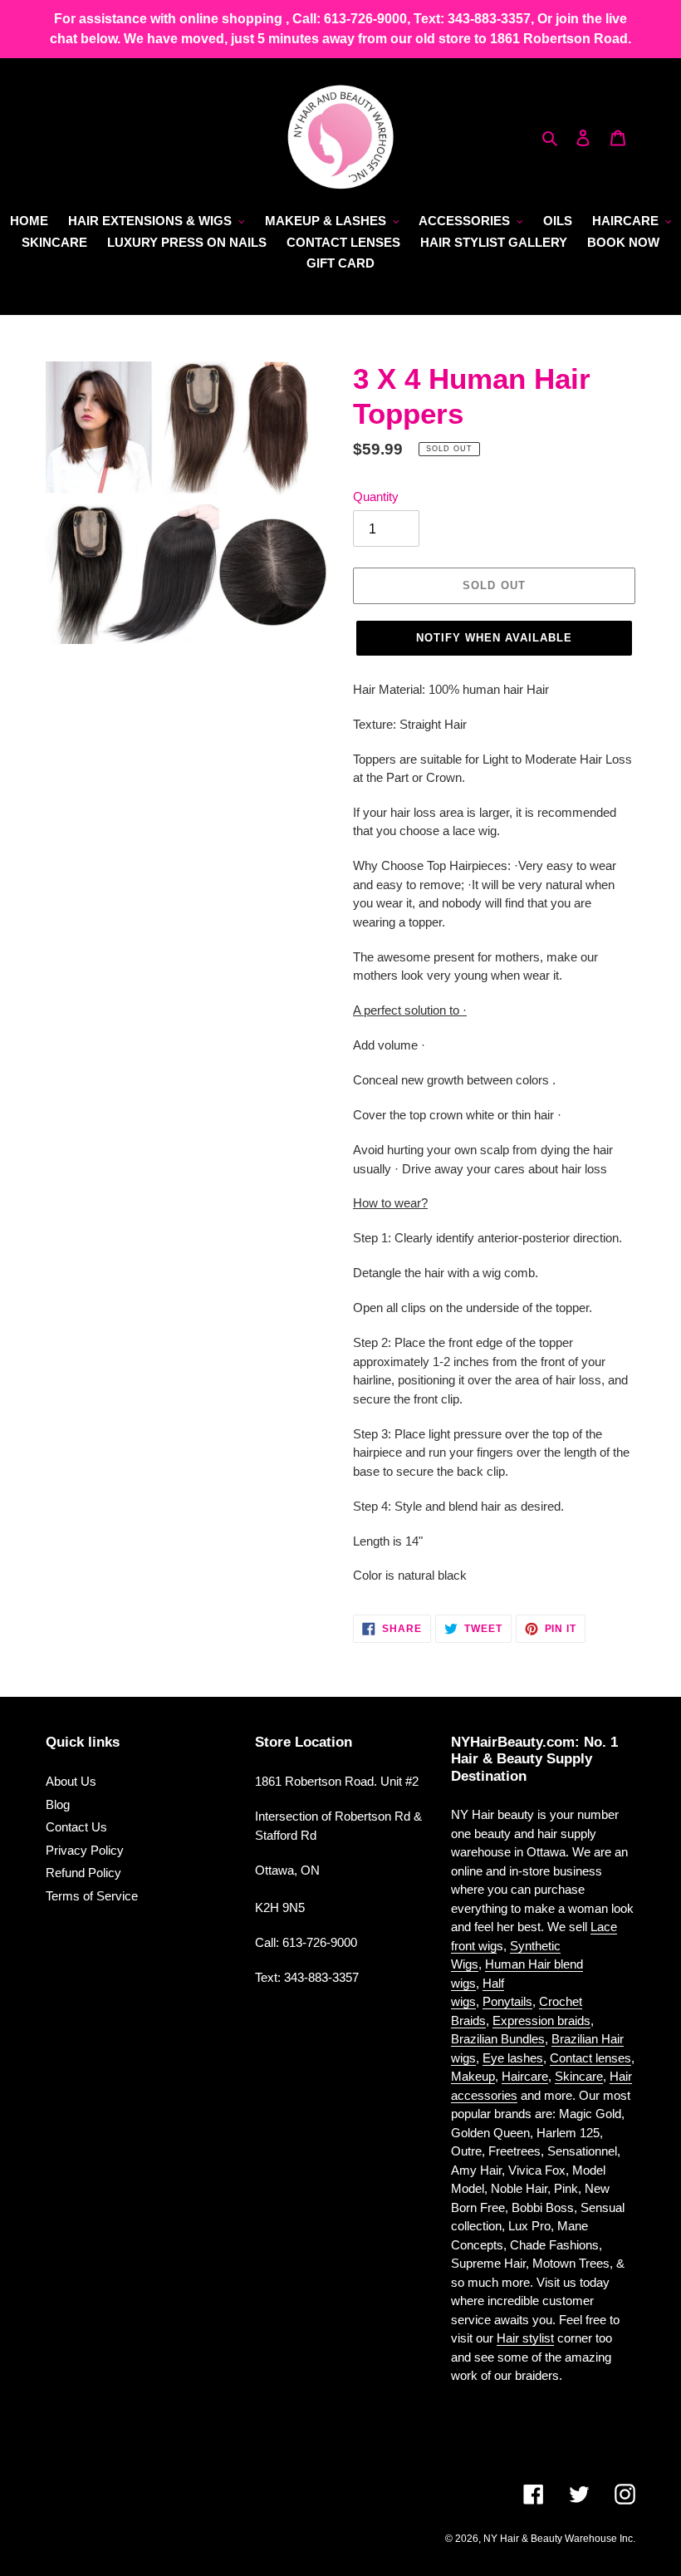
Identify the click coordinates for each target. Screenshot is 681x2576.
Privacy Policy (85, 1850)
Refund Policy (83, 1873)
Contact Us (76, 1827)
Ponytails (507, 2001)
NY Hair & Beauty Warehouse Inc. (559, 2539)
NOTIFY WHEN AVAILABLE (495, 638)
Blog (58, 1804)
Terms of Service (92, 1896)
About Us (71, 1781)
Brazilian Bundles (498, 2039)
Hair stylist (525, 2338)
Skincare (579, 2076)
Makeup (473, 2076)
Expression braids (541, 2020)
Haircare (525, 2076)
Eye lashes (513, 2058)
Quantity (376, 497)
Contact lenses (590, 2058)
